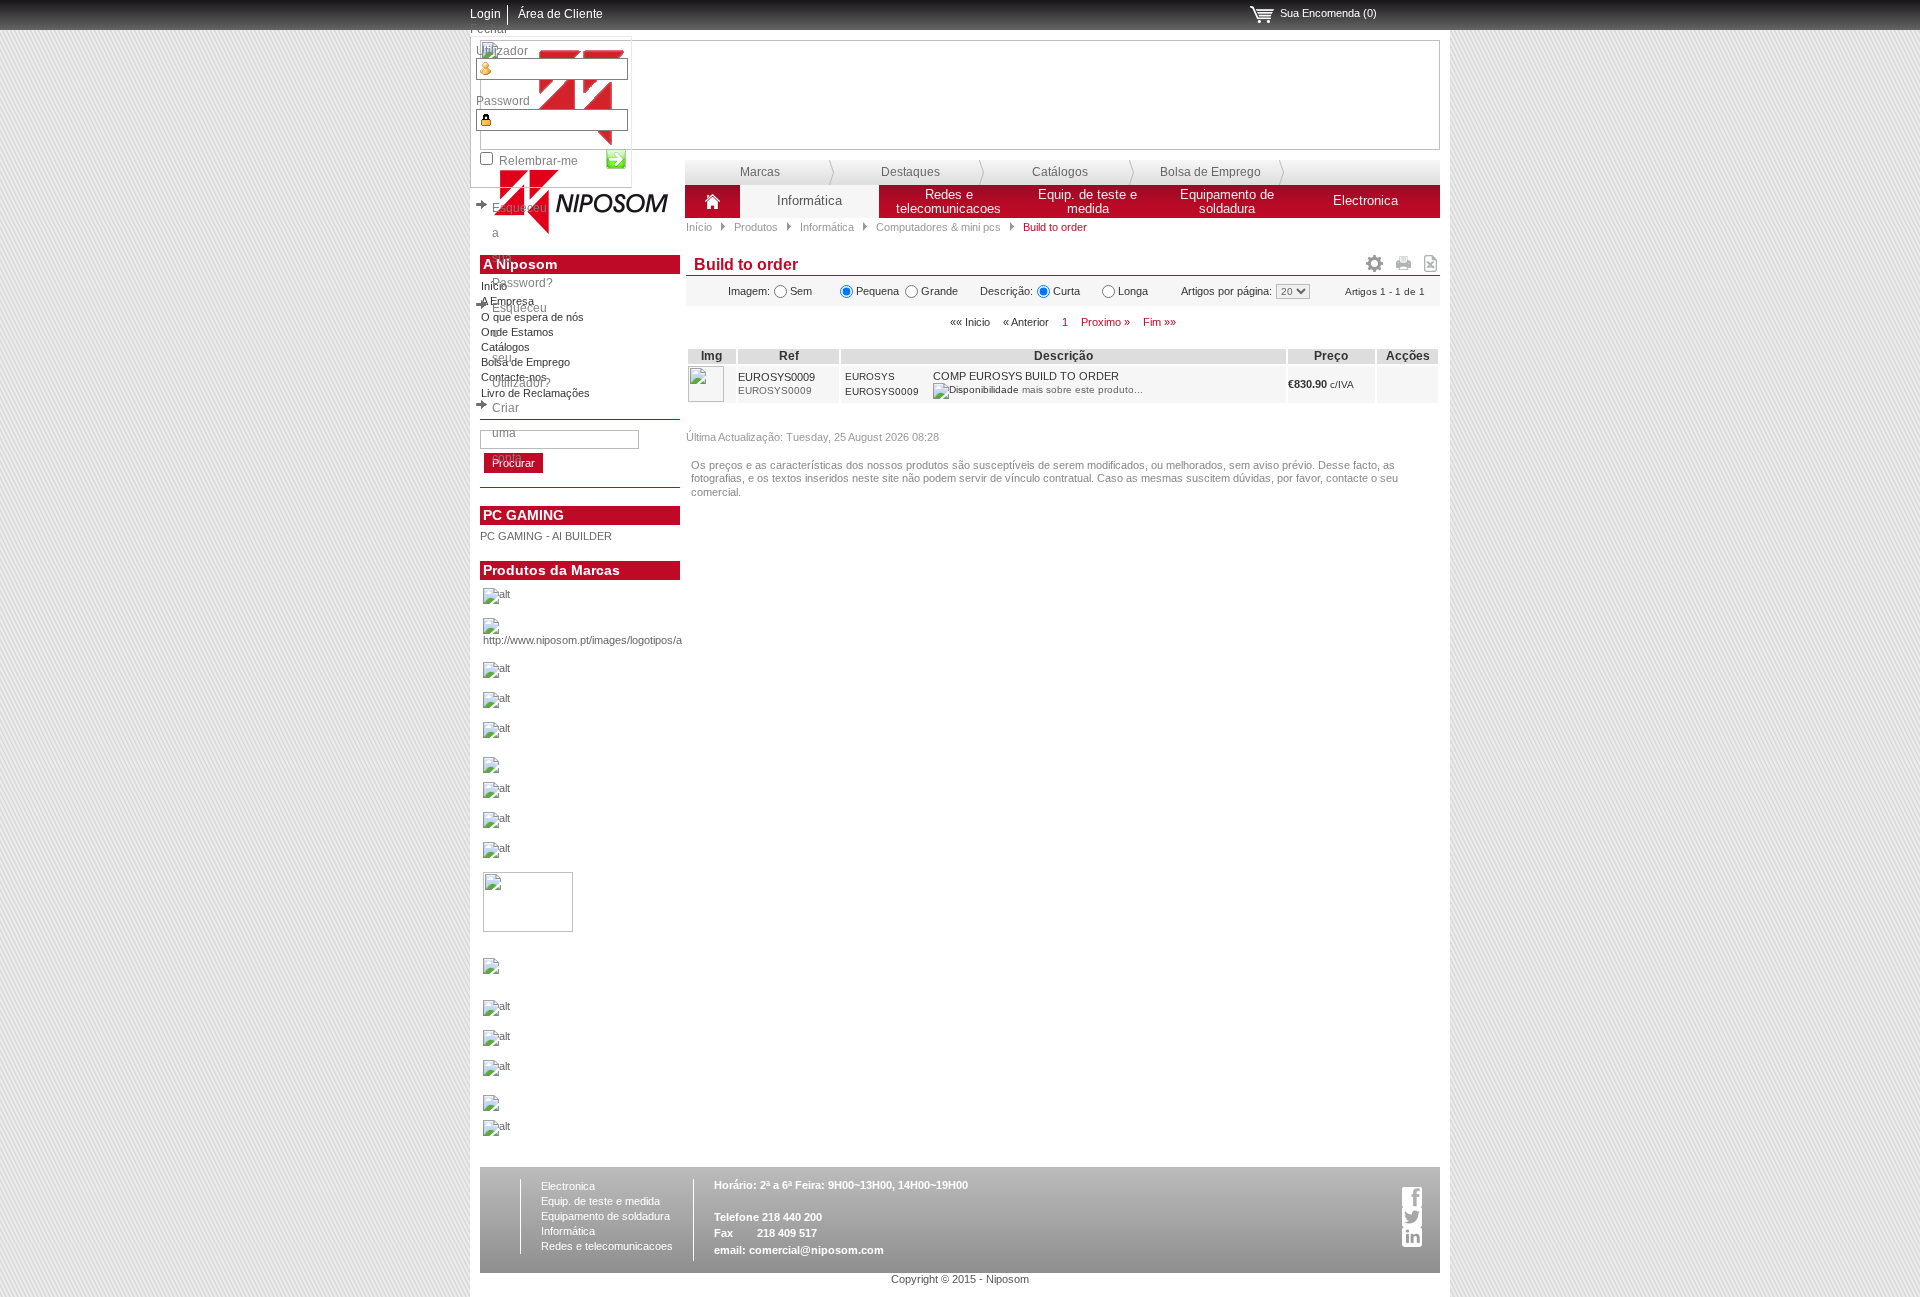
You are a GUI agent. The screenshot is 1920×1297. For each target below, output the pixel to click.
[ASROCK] (613, 675)
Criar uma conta (507, 433)
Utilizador (502, 51)
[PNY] (491, 1107)
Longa (1133, 291)
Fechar (489, 29)
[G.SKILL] (613, 795)
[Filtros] (1374, 260)
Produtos (756, 227)
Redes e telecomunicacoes (948, 202)
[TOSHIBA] (613, 1133)
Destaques (910, 172)
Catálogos (1060, 172)
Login (485, 14)
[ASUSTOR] (613, 705)
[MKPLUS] (613, 1043)
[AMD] (613, 637)
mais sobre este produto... (1082, 389)
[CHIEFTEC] (613, 735)
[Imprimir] (1403, 260)
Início (699, 227)
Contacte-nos (514, 377)
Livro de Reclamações (535, 393)
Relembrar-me (538, 161)
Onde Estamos (517, 332)
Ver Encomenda (1262, 15)
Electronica (1365, 201)
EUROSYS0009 (776, 377)
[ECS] (491, 769)
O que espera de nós (532, 317)
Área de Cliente (560, 14)
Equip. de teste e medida (1087, 202)
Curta (1066, 291)
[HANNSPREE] (613, 825)
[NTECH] (613, 1073)
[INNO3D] (613, 855)
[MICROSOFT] (613, 1013)
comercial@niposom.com (816, 1250)
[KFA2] (528, 928)
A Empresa (507, 301)
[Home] (712, 209)
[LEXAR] (491, 970)
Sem (801, 291)
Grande (939, 291)
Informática (809, 201)
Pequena (877, 291)
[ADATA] (613, 601)
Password (503, 101)
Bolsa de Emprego (1210, 172)
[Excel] (1430, 260)
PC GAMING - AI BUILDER (546, 536)
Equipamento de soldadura (1227, 202)
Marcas (760, 172)
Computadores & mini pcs (938, 227)
